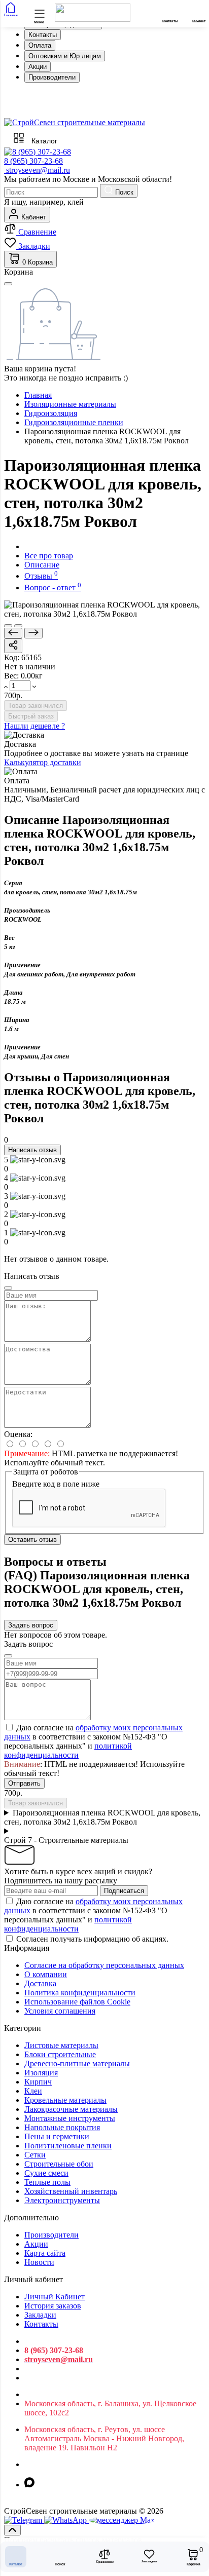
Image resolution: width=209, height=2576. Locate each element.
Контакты (43, 35)
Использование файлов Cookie (77, 2002)
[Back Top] (12, 2530)
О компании (46, 1974)
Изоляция (41, 2073)
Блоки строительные (60, 2054)
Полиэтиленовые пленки (68, 2146)
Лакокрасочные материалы (71, 2109)
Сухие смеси (46, 2173)
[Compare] (8, 626)
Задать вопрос (31, 1625)
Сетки (35, 2155)
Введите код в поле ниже (56, 1484)
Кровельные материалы (65, 2100)
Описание (42, 565)
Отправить (24, 1783)
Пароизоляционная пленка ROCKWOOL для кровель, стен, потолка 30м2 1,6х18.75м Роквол (102, 1817)
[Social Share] (13, 646)
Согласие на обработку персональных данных (104, 1965)
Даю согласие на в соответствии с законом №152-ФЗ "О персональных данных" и (93, 1741)
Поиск (123, 192)
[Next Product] (33, 633)
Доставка (40, 1983)
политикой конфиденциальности (68, 1750)
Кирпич (38, 2082)
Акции (38, 67)
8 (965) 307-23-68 (33, 161)
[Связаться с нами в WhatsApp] (24, 2520)
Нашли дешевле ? (34, 726)
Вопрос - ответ (53, 588)
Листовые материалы (61, 2045)
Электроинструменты (62, 2200)
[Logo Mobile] (93, 19)
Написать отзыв (32, 1150)
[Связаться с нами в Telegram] (66, 2520)
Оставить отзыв (32, 1540)
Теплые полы (47, 2182)
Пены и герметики (57, 2136)
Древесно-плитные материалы (77, 2063)
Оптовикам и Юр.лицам (65, 56)
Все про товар (49, 556)
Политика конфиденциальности (80, 1993)
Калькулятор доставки (43, 762)
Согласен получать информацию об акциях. (92, 1939)
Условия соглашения (60, 2011)
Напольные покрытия (62, 2127)
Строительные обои (59, 2164)
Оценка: (18, 1434)
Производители (52, 77)
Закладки (40, 2315)
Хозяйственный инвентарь (71, 2191)
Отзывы (41, 576)
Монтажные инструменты (70, 2118)
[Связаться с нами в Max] (122, 2520)
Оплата (40, 45)
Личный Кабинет (55, 2297)
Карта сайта (45, 2253)
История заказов (53, 2306)
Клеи (33, 2091)
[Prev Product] (13, 633)
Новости (39, 2262)
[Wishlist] (18, 626)
